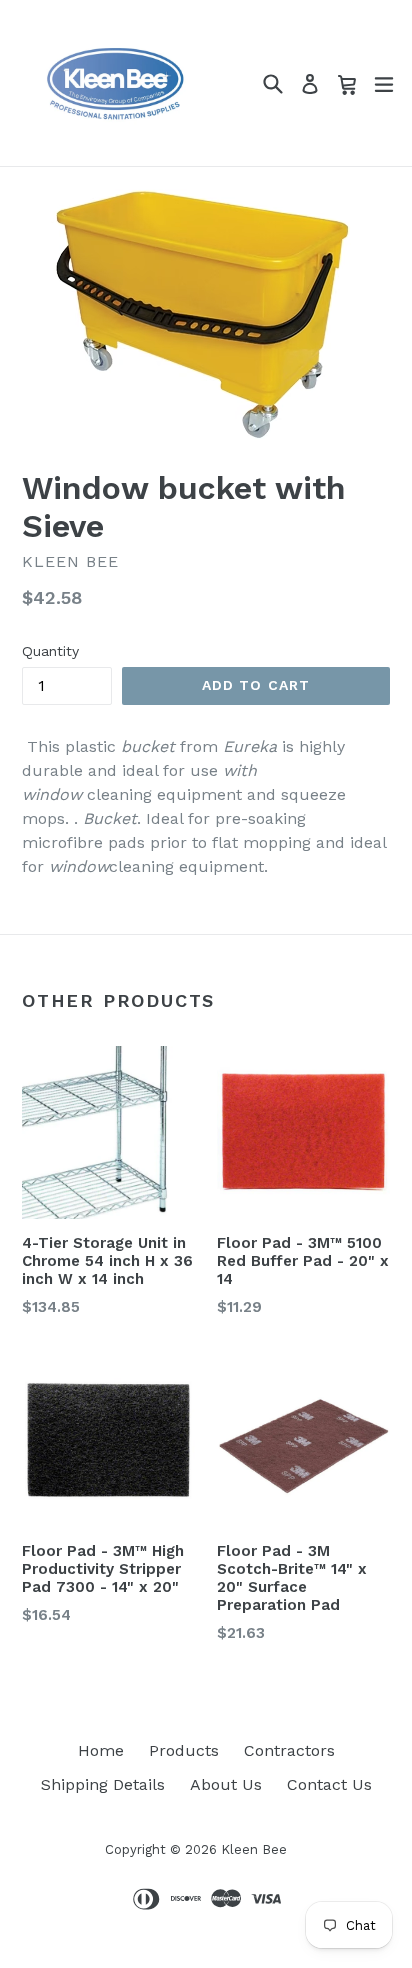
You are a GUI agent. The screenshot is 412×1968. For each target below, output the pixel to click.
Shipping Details (103, 1784)
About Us (226, 1784)
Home (101, 1750)
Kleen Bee (254, 1849)
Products (184, 1750)
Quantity (50, 651)
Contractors (289, 1750)
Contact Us (329, 1784)
